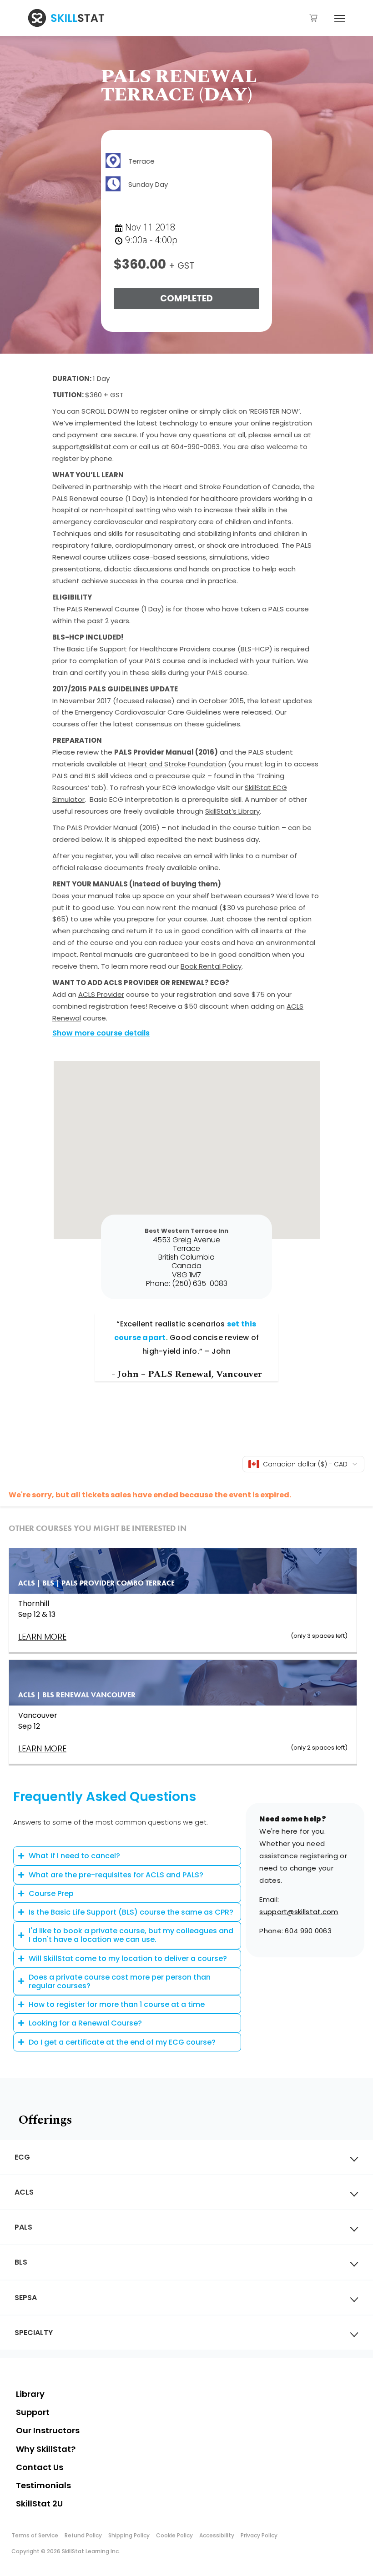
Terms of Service (35, 2535)
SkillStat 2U (39, 2503)
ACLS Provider (101, 994)
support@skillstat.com (299, 1912)
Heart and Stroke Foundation (177, 764)
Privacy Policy (259, 2535)
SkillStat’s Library (232, 811)
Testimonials (43, 2485)
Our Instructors (48, 2430)
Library (30, 2394)
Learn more (42, 1748)
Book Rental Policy (211, 966)
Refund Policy (83, 2535)
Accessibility (217, 2535)
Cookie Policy (174, 2535)
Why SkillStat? (46, 2449)
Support (33, 2412)
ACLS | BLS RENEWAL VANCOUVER (77, 1695)
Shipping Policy (129, 2535)
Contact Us (40, 2467)
